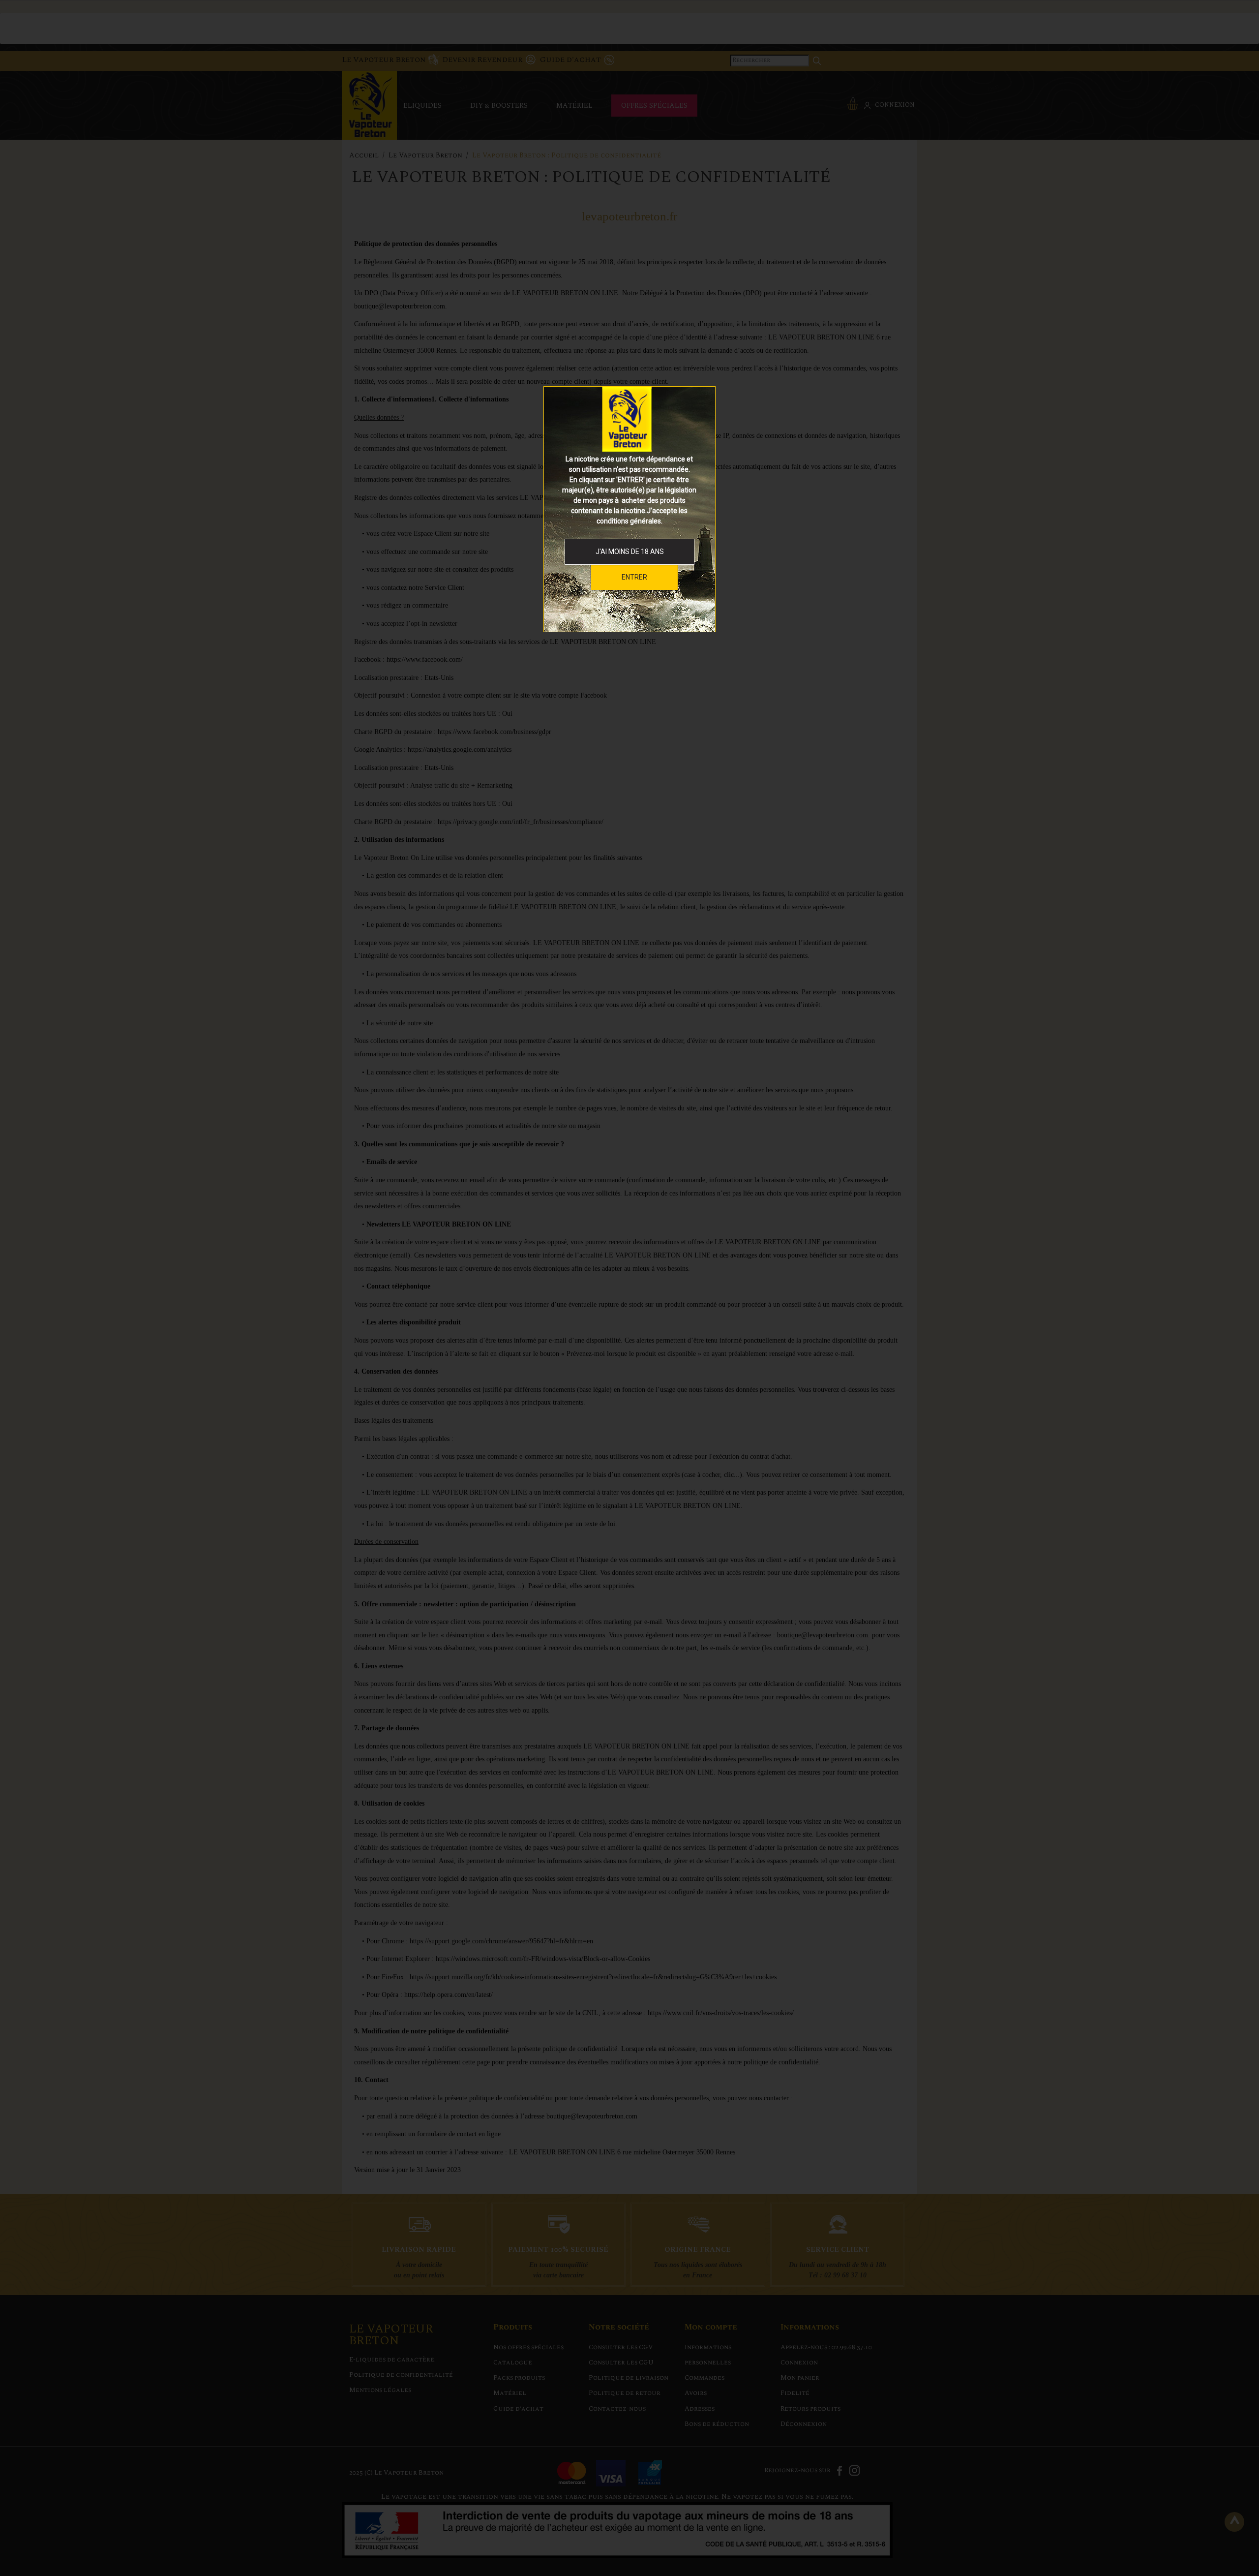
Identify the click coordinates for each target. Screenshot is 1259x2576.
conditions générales (629, 521)
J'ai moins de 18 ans (630, 552)
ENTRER (634, 577)
